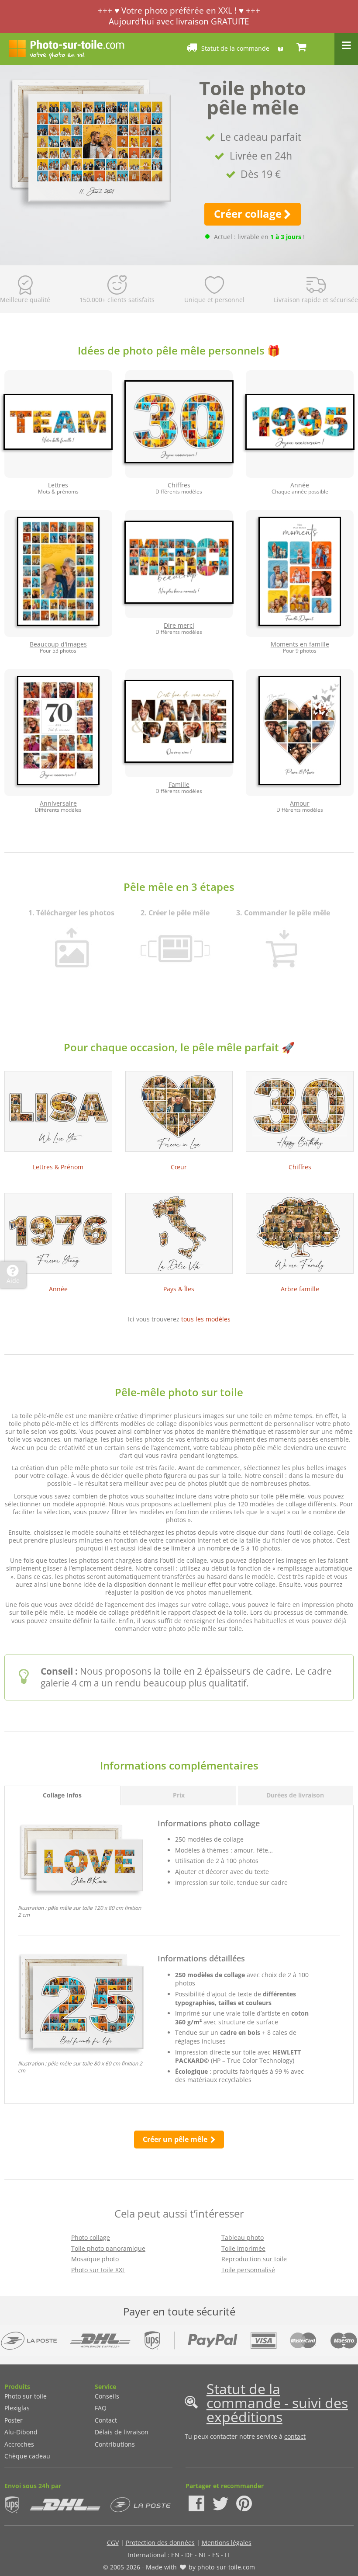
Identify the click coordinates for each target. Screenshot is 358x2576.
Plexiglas (17, 2408)
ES (216, 2555)
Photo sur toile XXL (98, 2270)
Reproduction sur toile (254, 2259)
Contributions (115, 2444)
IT (227, 2555)
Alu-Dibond (21, 2432)
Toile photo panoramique (108, 2248)
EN (175, 2555)
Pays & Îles (179, 1289)
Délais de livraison (122, 2432)
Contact (106, 2420)
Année (58, 1289)
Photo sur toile (26, 2396)
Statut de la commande (235, 48)
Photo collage (91, 2237)
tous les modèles (206, 1319)
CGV (113, 2543)
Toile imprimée (243, 2248)
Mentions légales (227, 2543)
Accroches (19, 2444)
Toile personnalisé (248, 2270)
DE (189, 2555)
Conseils (107, 2396)
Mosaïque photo (95, 2259)
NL (203, 2555)
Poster (14, 2420)
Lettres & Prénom (58, 1167)
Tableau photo (243, 2237)
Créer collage (248, 214)
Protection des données (160, 2543)
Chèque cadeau (27, 2456)
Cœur (179, 1167)
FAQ (101, 2408)
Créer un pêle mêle (176, 2139)
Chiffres (300, 1167)
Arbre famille (300, 1289)
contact (295, 2436)
